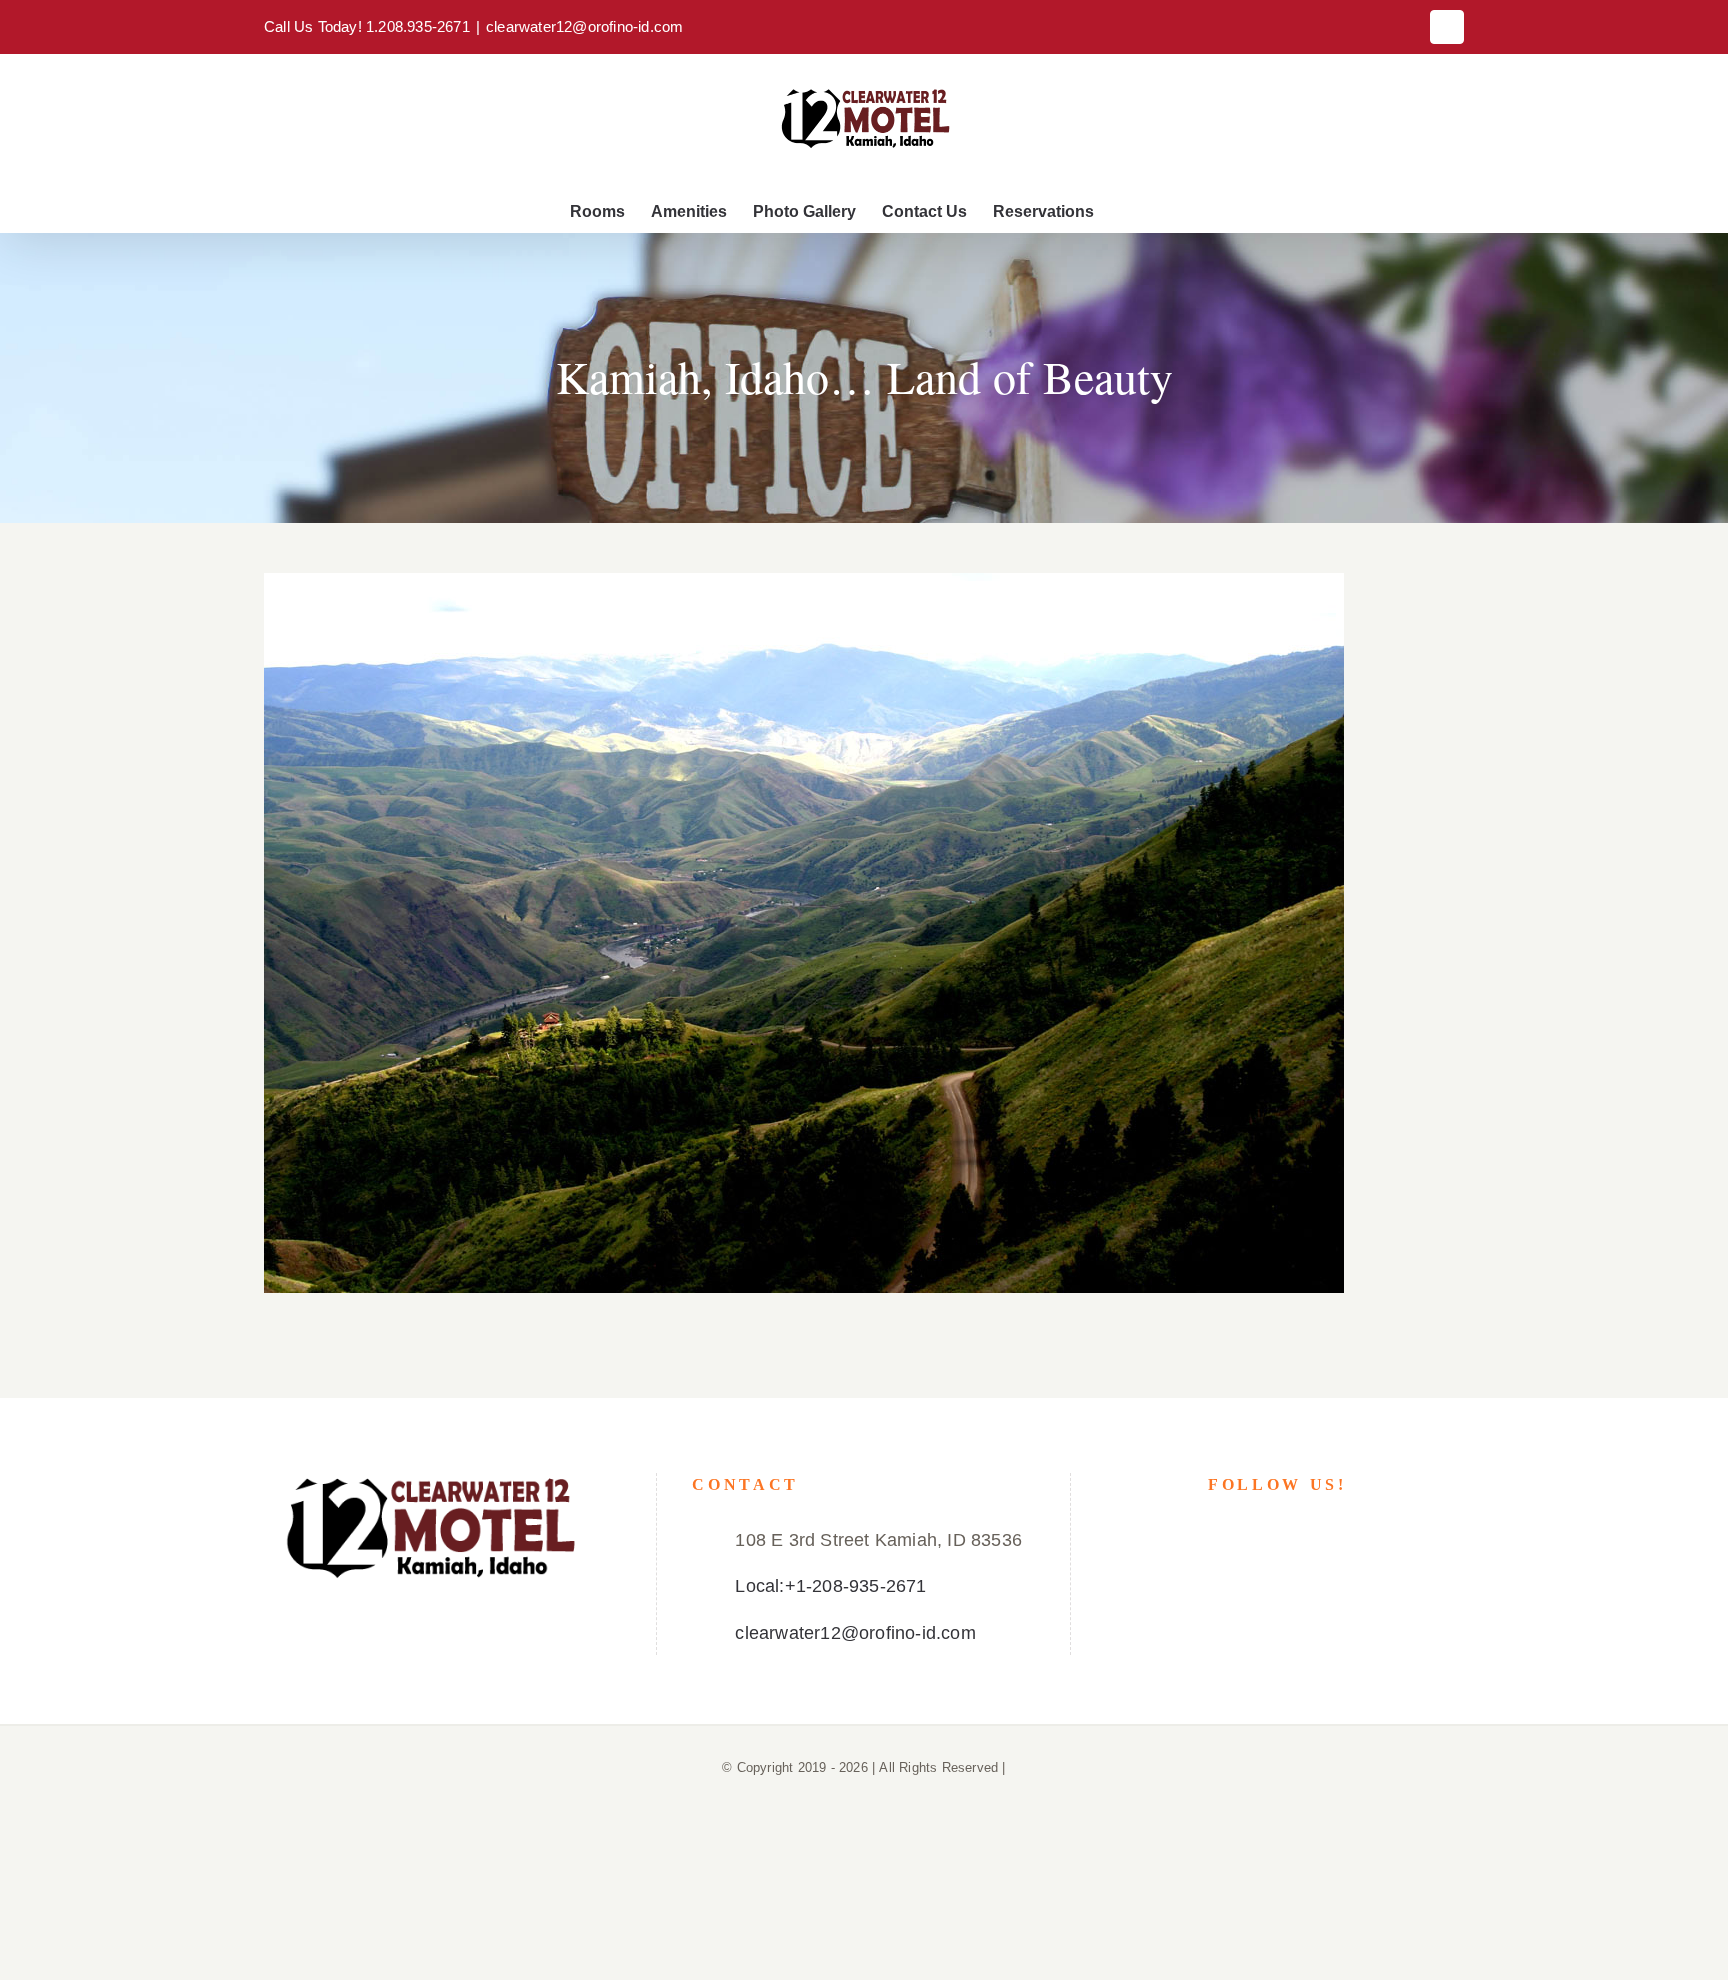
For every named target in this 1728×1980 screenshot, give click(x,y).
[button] (1126, 212)
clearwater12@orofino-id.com (584, 26)
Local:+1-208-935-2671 (830, 1586)
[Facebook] (1277, 1539)
